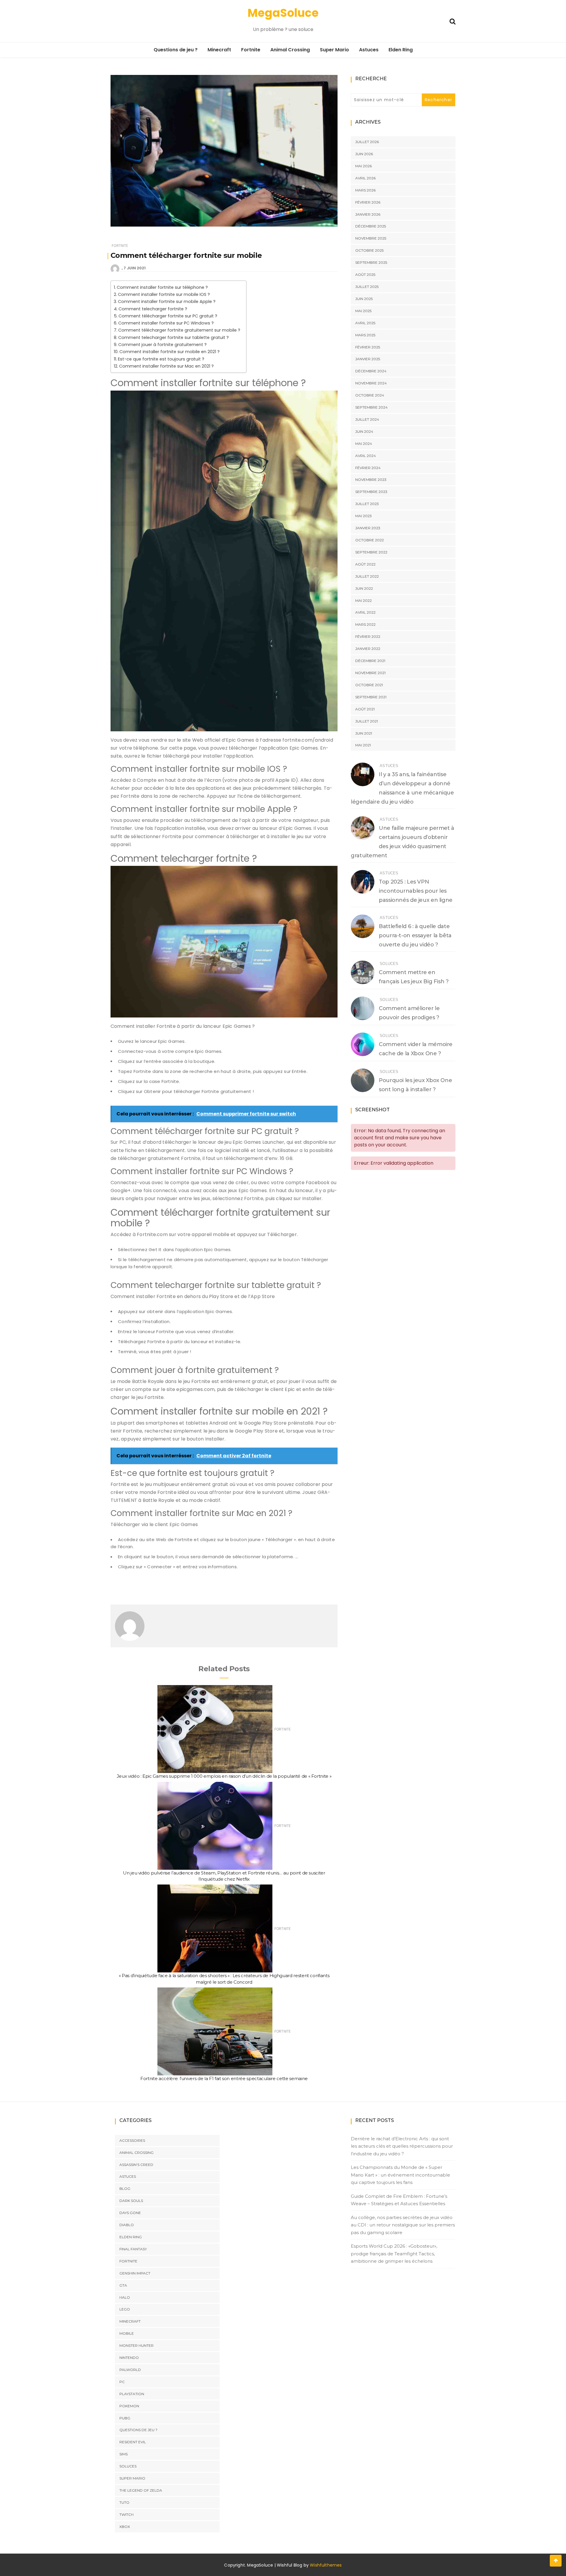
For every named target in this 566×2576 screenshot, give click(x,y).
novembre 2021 (370, 673)
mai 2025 (363, 311)
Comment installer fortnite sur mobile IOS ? (164, 294)
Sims (124, 2454)
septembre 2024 (371, 407)
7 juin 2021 (135, 268)
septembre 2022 (371, 552)
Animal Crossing (290, 50)
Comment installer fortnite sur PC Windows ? (166, 323)
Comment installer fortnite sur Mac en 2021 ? (166, 366)
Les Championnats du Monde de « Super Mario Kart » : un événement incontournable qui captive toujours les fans (400, 2175)
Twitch (126, 2514)
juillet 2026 (367, 142)
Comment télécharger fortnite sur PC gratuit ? (168, 316)
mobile (127, 2333)
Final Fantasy (133, 2249)
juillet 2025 (367, 287)
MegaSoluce (283, 13)
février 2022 (368, 636)
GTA (123, 2285)
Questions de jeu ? (176, 50)
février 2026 (368, 202)
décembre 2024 (371, 371)
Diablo (127, 2225)
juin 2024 (364, 431)
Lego (125, 2309)
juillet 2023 (367, 504)
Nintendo (129, 2358)
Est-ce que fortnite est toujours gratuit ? (161, 359)
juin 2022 (364, 588)
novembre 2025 (371, 238)
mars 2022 (365, 624)
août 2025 (365, 275)
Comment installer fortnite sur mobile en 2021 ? (170, 352)
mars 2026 (365, 190)
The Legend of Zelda (141, 2490)
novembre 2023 (371, 480)
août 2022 (365, 564)
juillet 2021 (367, 721)
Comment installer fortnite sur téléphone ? (162, 287)
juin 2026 (364, 154)
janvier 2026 (368, 214)
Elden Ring (401, 50)
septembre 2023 (371, 492)
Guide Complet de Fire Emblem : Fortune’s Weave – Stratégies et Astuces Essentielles (399, 2200)
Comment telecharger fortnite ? (153, 309)
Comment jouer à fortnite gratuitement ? (162, 345)
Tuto (124, 2502)
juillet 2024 (367, 419)
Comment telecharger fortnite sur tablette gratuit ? (173, 337)
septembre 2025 (371, 262)
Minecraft (219, 50)
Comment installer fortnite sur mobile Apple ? (167, 301)
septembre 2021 (371, 697)
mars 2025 (365, 335)
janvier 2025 (368, 359)
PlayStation (132, 2394)
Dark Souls (131, 2201)
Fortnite (251, 50)
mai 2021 (363, 745)
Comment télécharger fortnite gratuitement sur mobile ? (179, 330)
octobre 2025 (369, 250)
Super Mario (334, 50)
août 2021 (365, 709)
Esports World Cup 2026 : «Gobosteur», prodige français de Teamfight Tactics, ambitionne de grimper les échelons (394, 2254)
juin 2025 (364, 299)
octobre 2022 (370, 540)
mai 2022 (363, 600)
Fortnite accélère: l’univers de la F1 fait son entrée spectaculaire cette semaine (224, 2078)
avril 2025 (365, 323)
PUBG (125, 2418)
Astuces (369, 50)
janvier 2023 (368, 528)
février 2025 (368, 347)
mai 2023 (363, 516)
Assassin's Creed (136, 2165)
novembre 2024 (371, 383)
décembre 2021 (370, 661)
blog (125, 2189)
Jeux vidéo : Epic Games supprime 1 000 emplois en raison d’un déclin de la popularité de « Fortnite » (224, 1776)
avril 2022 (365, 612)
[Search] (453, 21)
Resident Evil (133, 2442)
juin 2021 (364, 733)
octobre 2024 (370, 395)
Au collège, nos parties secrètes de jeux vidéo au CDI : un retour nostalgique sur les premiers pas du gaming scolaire (403, 2225)
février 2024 (368, 468)
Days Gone (130, 2213)
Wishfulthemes (326, 2565)
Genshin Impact (135, 2273)
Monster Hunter (136, 2345)
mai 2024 (364, 444)
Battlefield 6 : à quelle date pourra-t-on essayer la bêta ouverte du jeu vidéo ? (415, 935)
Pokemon (129, 2406)
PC (122, 2382)
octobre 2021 (369, 685)
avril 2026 (365, 178)
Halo (125, 2297)
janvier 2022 (368, 649)
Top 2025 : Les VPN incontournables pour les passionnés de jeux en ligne (416, 891)
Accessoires (132, 2140)
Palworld (130, 2370)
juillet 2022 (367, 576)
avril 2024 (366, 456)
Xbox (125, 2527)
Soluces (389, 964)
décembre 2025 (371, 226)
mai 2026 (363, 166)
